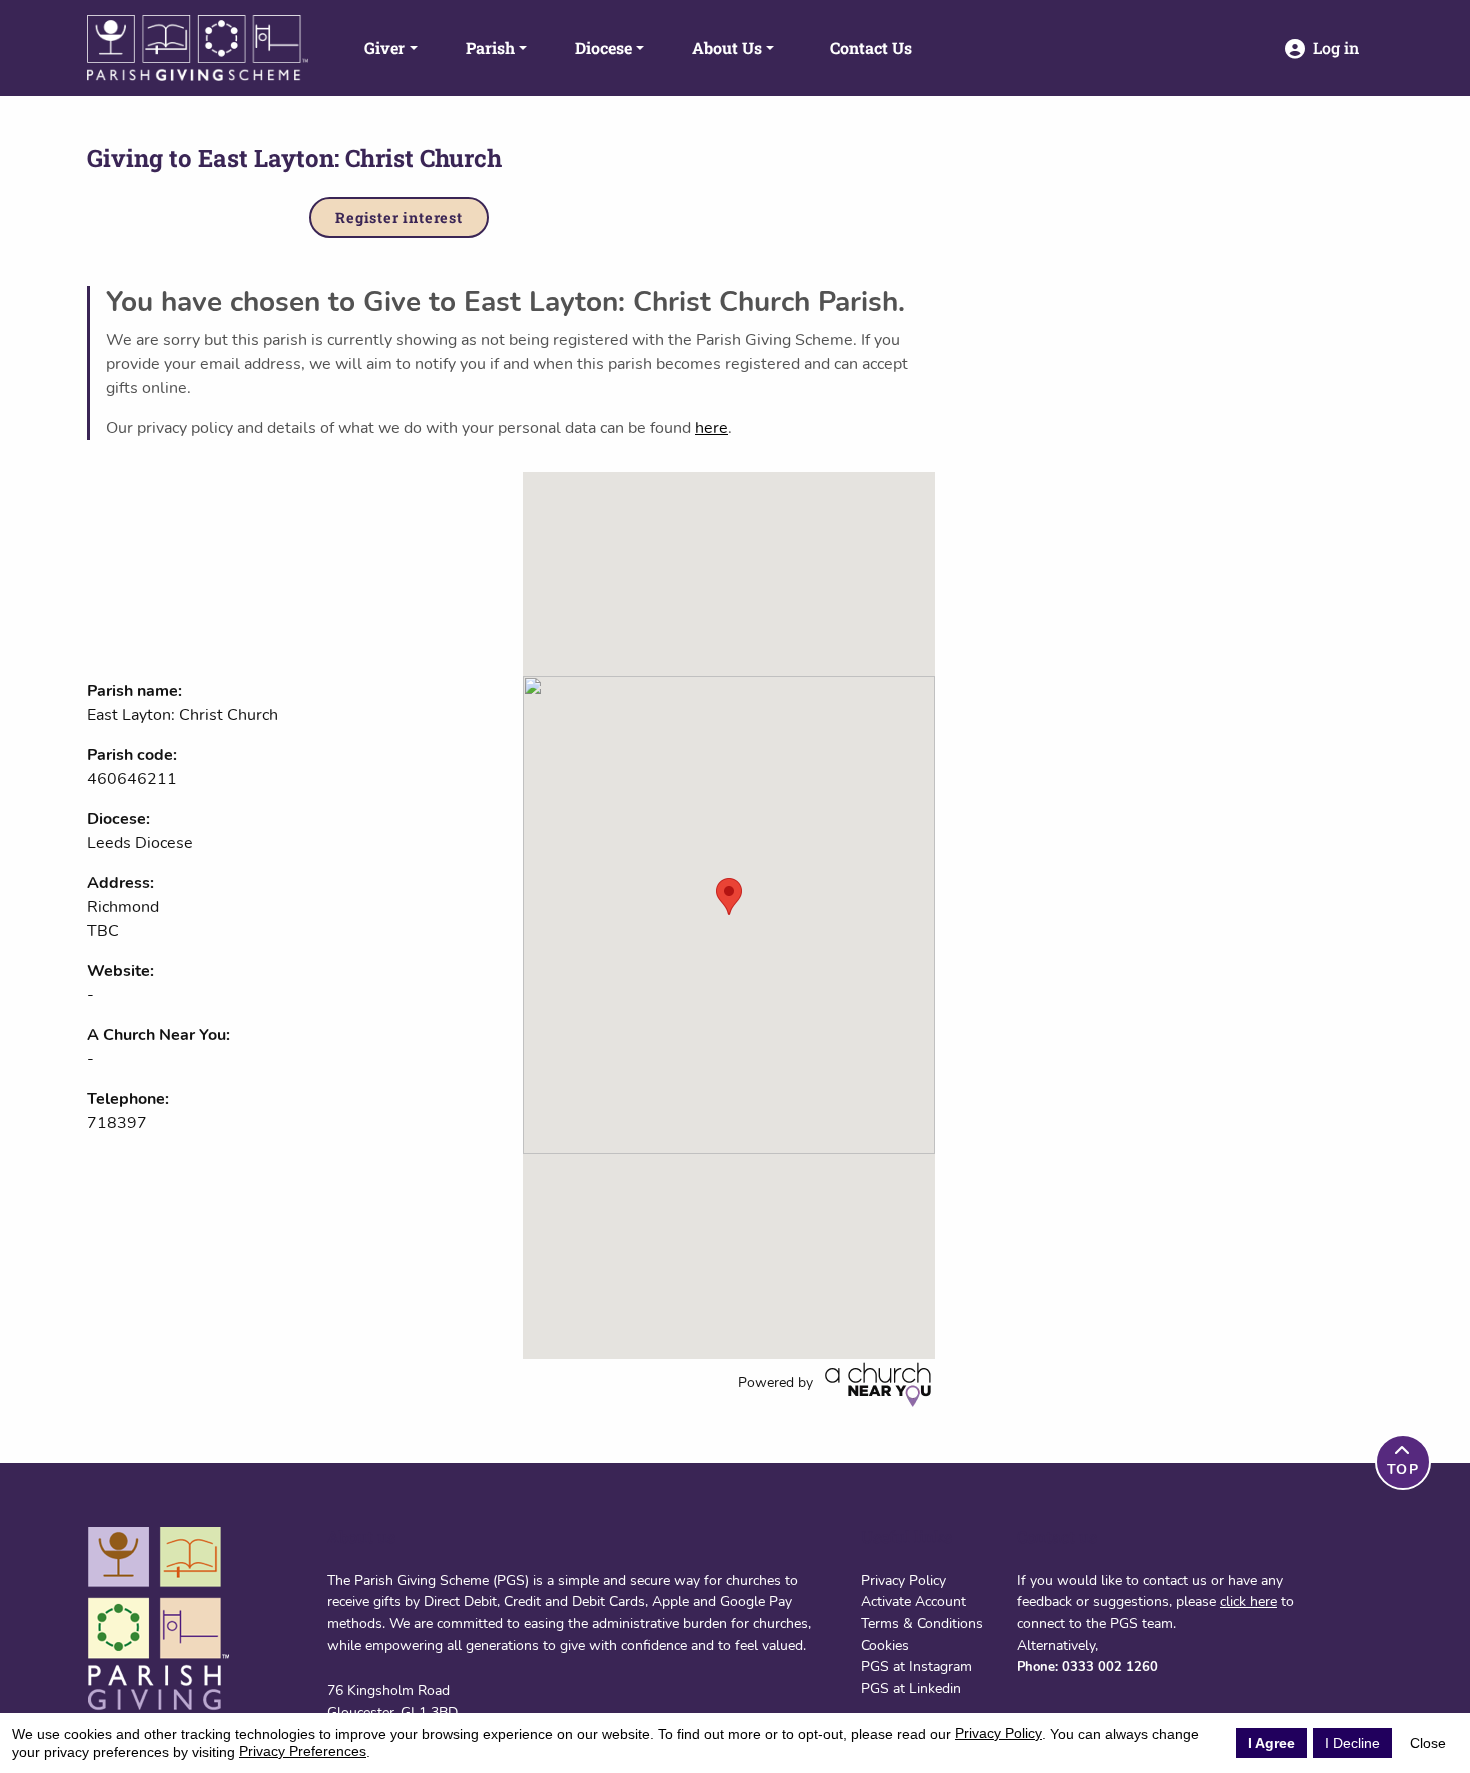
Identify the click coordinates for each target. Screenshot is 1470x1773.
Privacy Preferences (302, 1751)
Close (1428, 1743)
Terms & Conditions (922, 1623)
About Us (727, 47)
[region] (729, 915)
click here (1248, 1601)
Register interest (399, 217)
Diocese (603, 47)
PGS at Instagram (916, 1666)
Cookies (885, 1645)
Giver (384, 47)
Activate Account (913, 1601)
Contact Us (871, 47)
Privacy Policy (903, 1580)
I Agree (1271, 1743)
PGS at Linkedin (911, 1688)
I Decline (1352, 1743)
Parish (490, 47)
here (711, 428)
